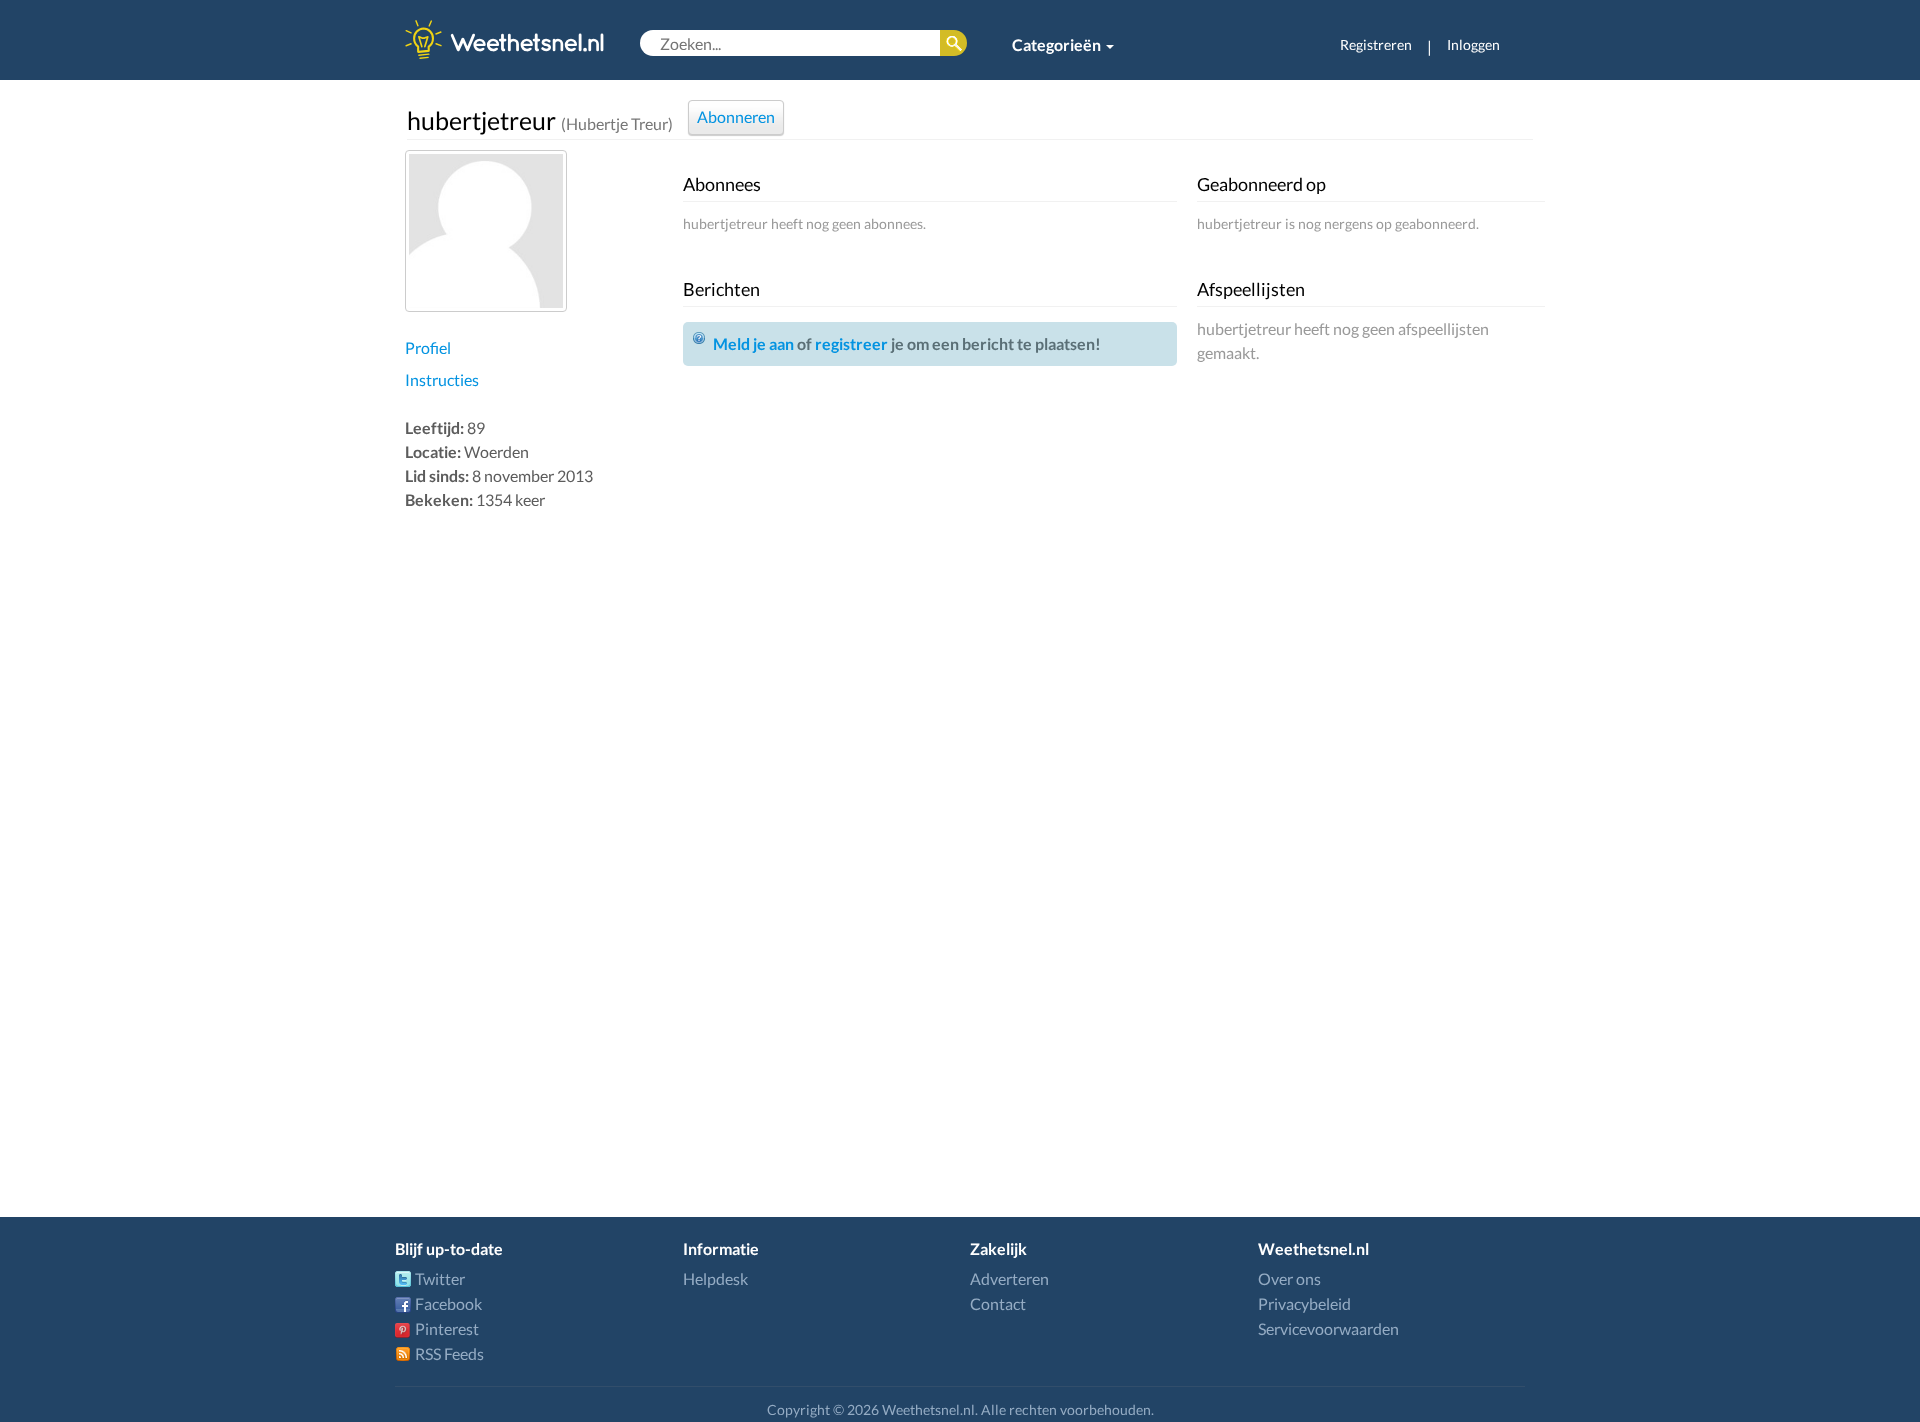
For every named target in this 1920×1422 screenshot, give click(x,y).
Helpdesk (715, 1278)
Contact (998, 1303)
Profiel (428, 347)
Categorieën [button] (1058, 44)
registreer (851, 343)
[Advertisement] (539, 832)
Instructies (442, 379)
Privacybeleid (1304, 1303)
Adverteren (1009, 1278)
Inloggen (1473, 44)
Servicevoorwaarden (1328, 1328)
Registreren (1376, 44)
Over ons (1289, 1278)
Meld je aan (753, 343)
